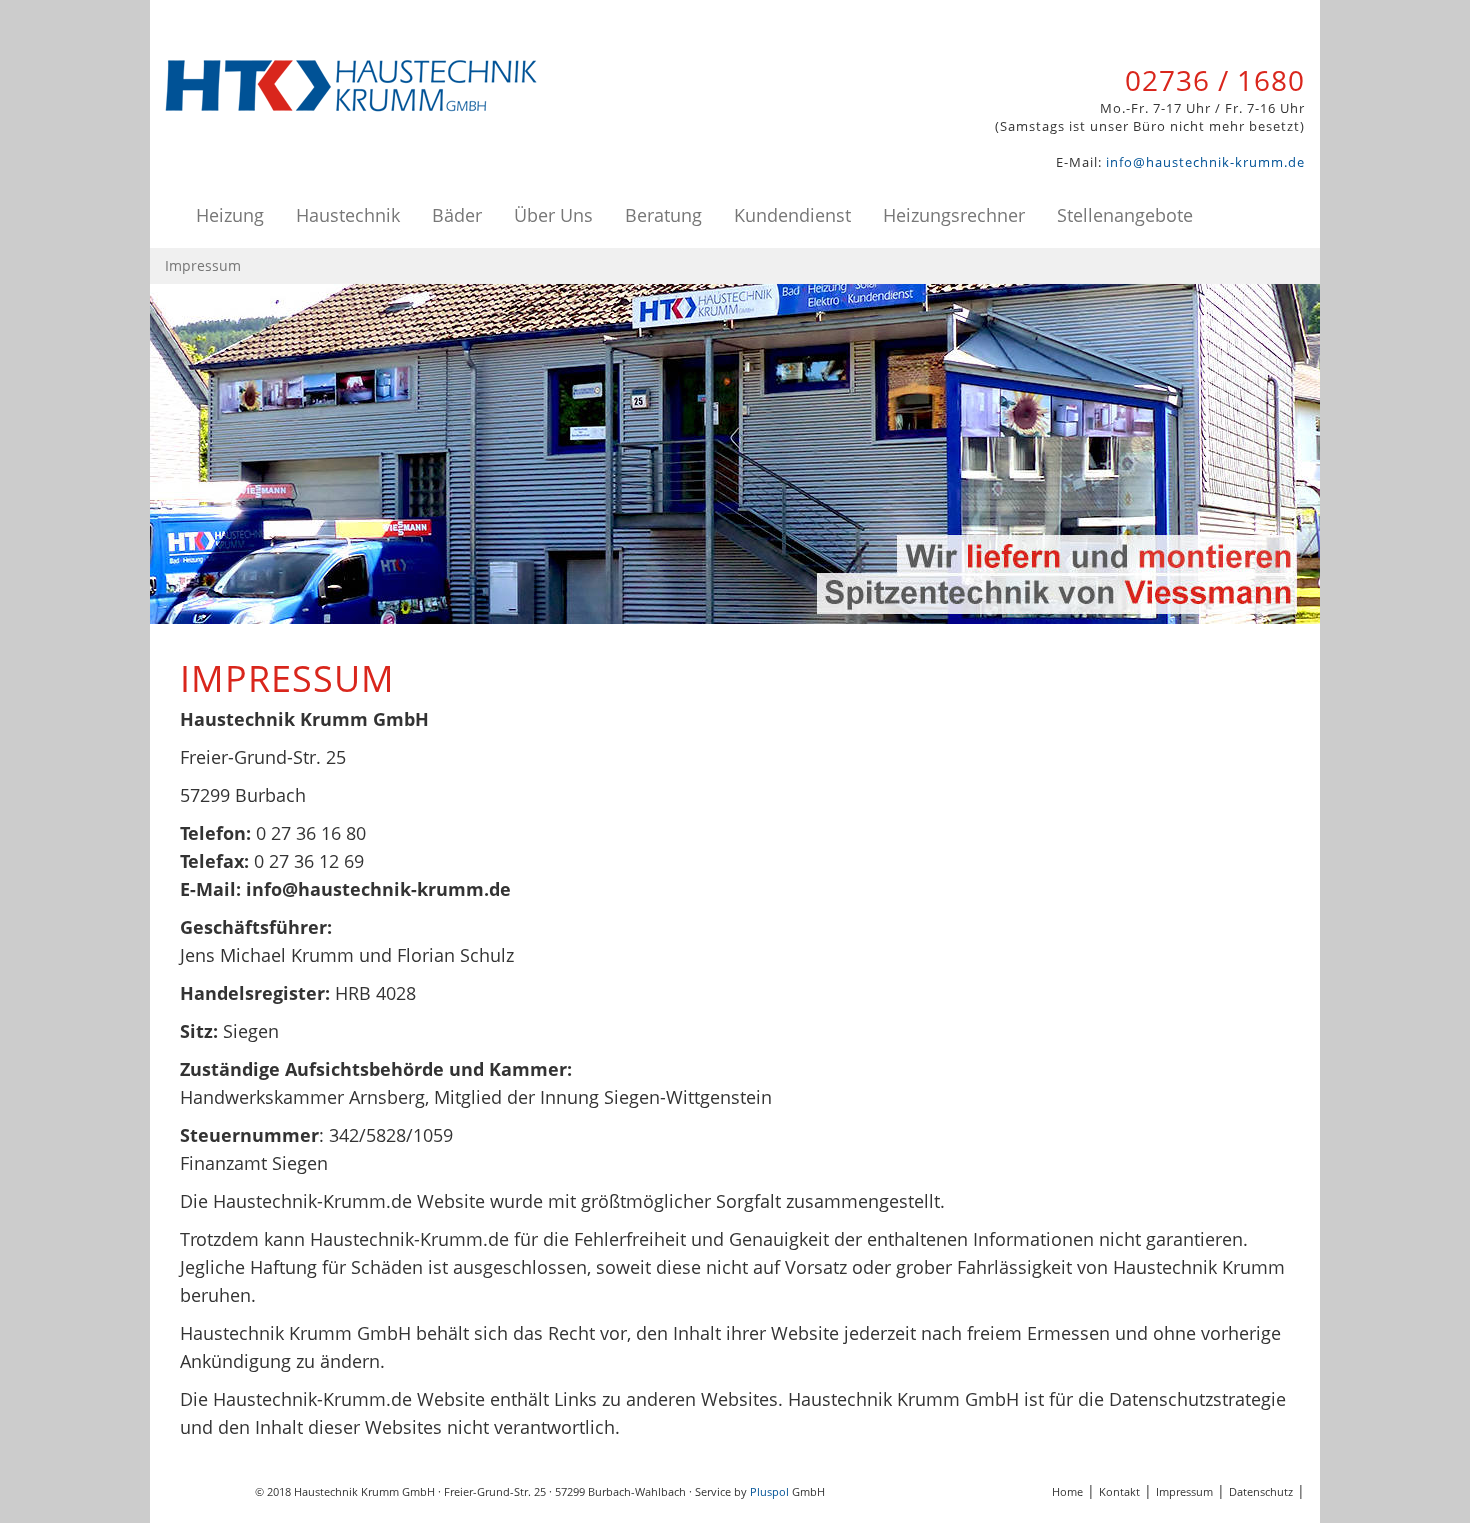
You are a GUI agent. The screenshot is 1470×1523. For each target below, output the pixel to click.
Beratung (663, 215)
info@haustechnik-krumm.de (1205, 162)
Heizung (230, 215)
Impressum (1184, 1491)
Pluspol (769, 1491)
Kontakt (1119, 1491)
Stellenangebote (1125, 215)
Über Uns (553, 215)
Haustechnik (348, 215)
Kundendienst (792, 215)
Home (1067, 1491)
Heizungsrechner (954, 215)
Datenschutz (1261, 1491)
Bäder (457, 215)
